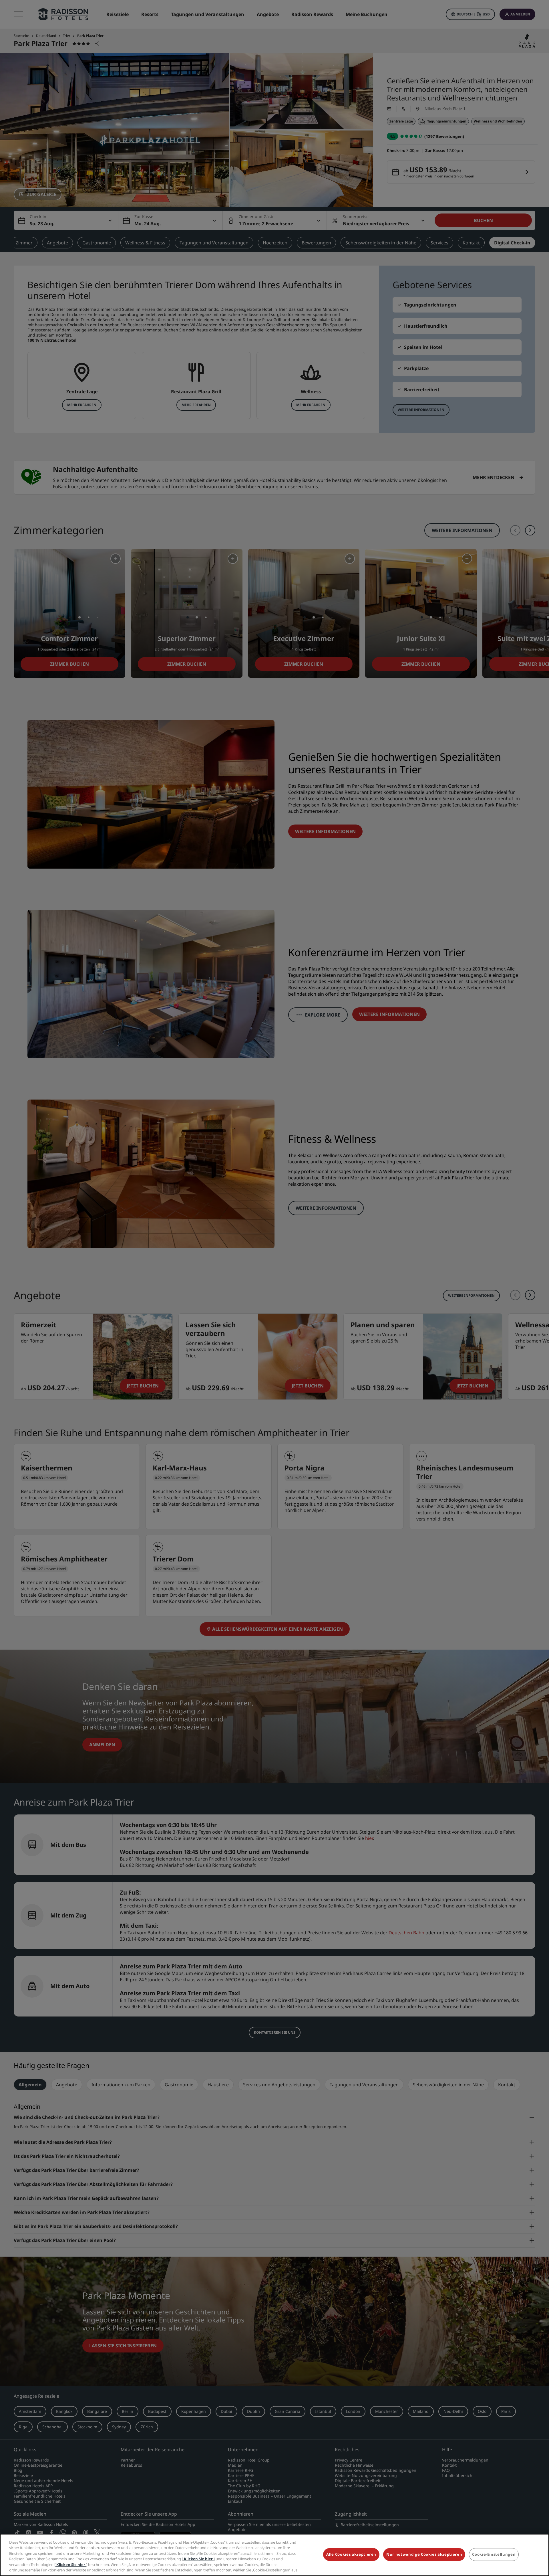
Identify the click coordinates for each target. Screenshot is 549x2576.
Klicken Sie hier (198, 2559)
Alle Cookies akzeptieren (351, 2555)
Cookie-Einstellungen (494, 2555)
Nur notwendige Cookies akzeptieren (424, 2555)
